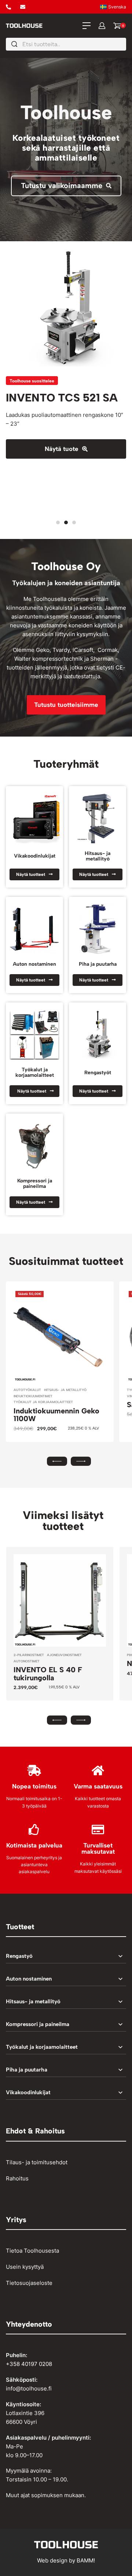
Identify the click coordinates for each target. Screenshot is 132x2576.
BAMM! (86, 2560)
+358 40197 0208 (29, 2364)
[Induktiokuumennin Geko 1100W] (60, 1335)
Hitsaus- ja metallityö (98, 856)
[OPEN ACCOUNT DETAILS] (102, 26)
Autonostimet (27, 1661)
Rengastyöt (98, 1072)
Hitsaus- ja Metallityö (65, 1390)
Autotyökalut (27, 1390)
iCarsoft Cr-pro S (51, 398)
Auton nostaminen (34, 964)
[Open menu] (87, 26)
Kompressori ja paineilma (35, 1183)
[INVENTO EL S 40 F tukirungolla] (60, 1600)
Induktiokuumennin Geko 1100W (56, 1415)
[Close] (123, 44)
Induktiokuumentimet (33, 1396)
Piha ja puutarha (98, 964)
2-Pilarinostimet (29, 1655)
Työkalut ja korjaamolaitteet (35, 1072)
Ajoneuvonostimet (64, 1655)
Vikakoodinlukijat (35, 856)
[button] (58, 522)
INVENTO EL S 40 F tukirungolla (48, 1674)
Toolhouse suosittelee (32, 381)
